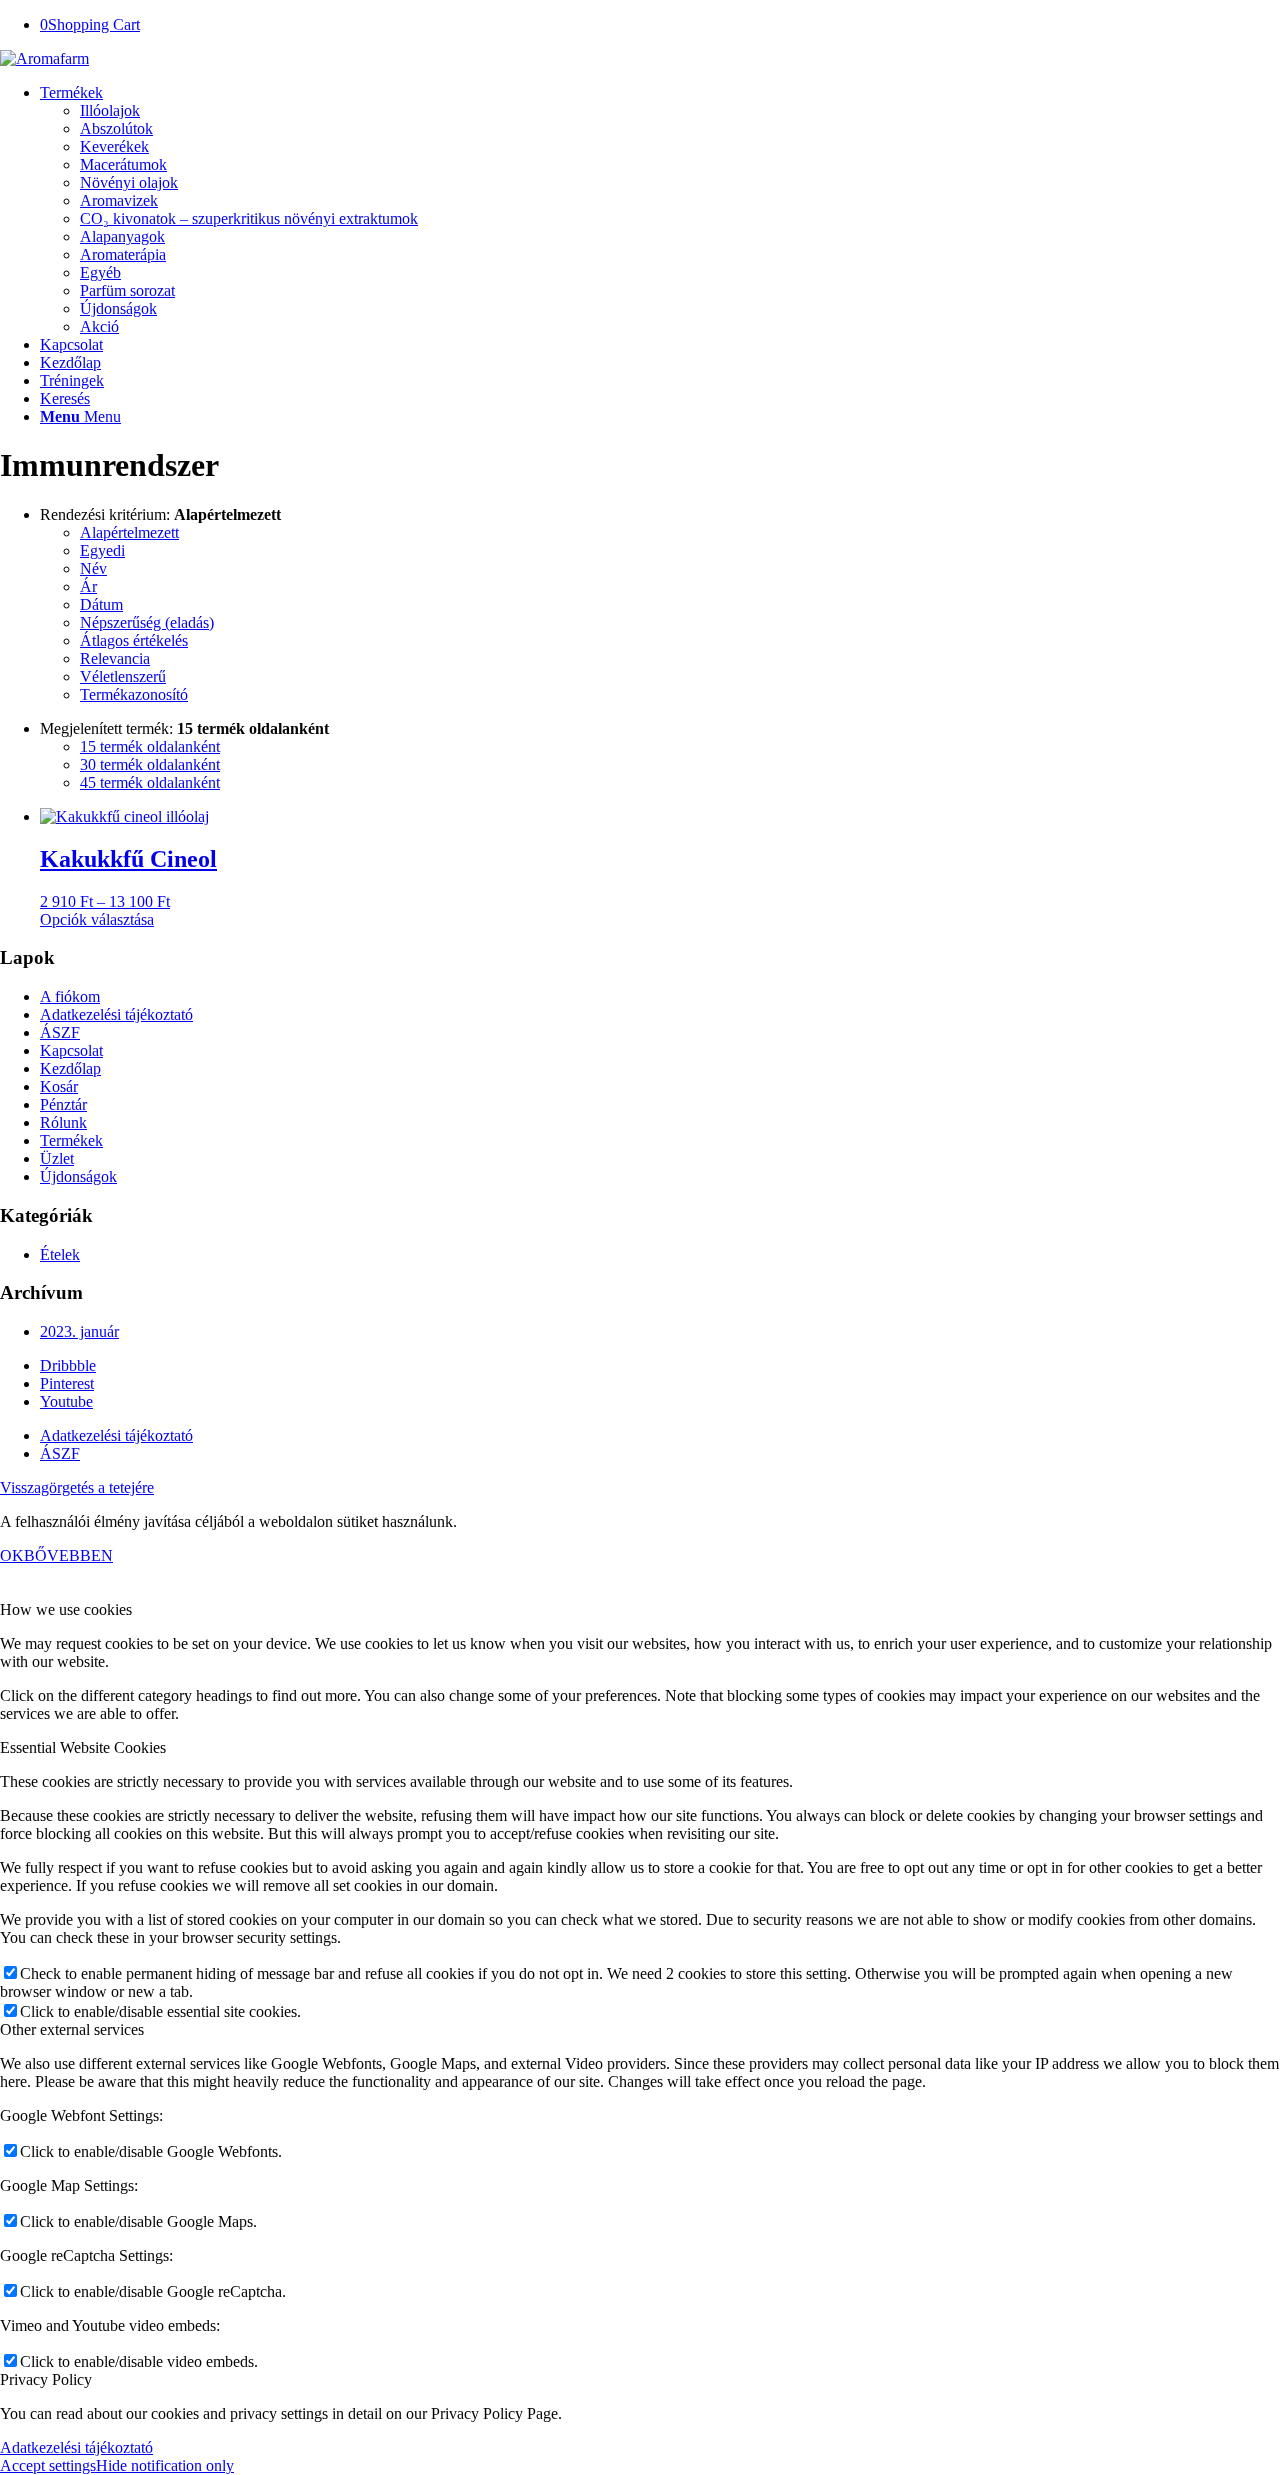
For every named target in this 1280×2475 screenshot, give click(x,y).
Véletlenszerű (123, 676)
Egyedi (102, 550)
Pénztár (63, 1104)
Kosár (59, 1086)
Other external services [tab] (72, 2029)
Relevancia (115, 658)
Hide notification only (165, 2465)
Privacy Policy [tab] (46, 2379)
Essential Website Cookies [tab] (83, 1747)
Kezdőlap (70, 1068)
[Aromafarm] (44, 58)
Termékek (71, 1140)
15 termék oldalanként (150, 746)
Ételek (60, 1254)
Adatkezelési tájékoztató (116, 1014)
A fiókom (70, 996)
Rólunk (63, 1122)
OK (12, 1555)
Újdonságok (78, 1176)
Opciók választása (97, 919)
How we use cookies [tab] (66, 1609)
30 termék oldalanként (150, 764)
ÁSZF (60, 1032)
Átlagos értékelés (134, 640)
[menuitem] (660, 210)
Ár (88, 586)
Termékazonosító (134, 694)
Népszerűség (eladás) (147, 622)
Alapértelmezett (129, 532)
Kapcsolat (71, 1050)
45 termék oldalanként (150, 782)
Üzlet (57, 1158)
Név (93, 568)
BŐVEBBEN (68, 1555)
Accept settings (48, 2465)
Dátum (101, 604)
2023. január (79, 1331)
